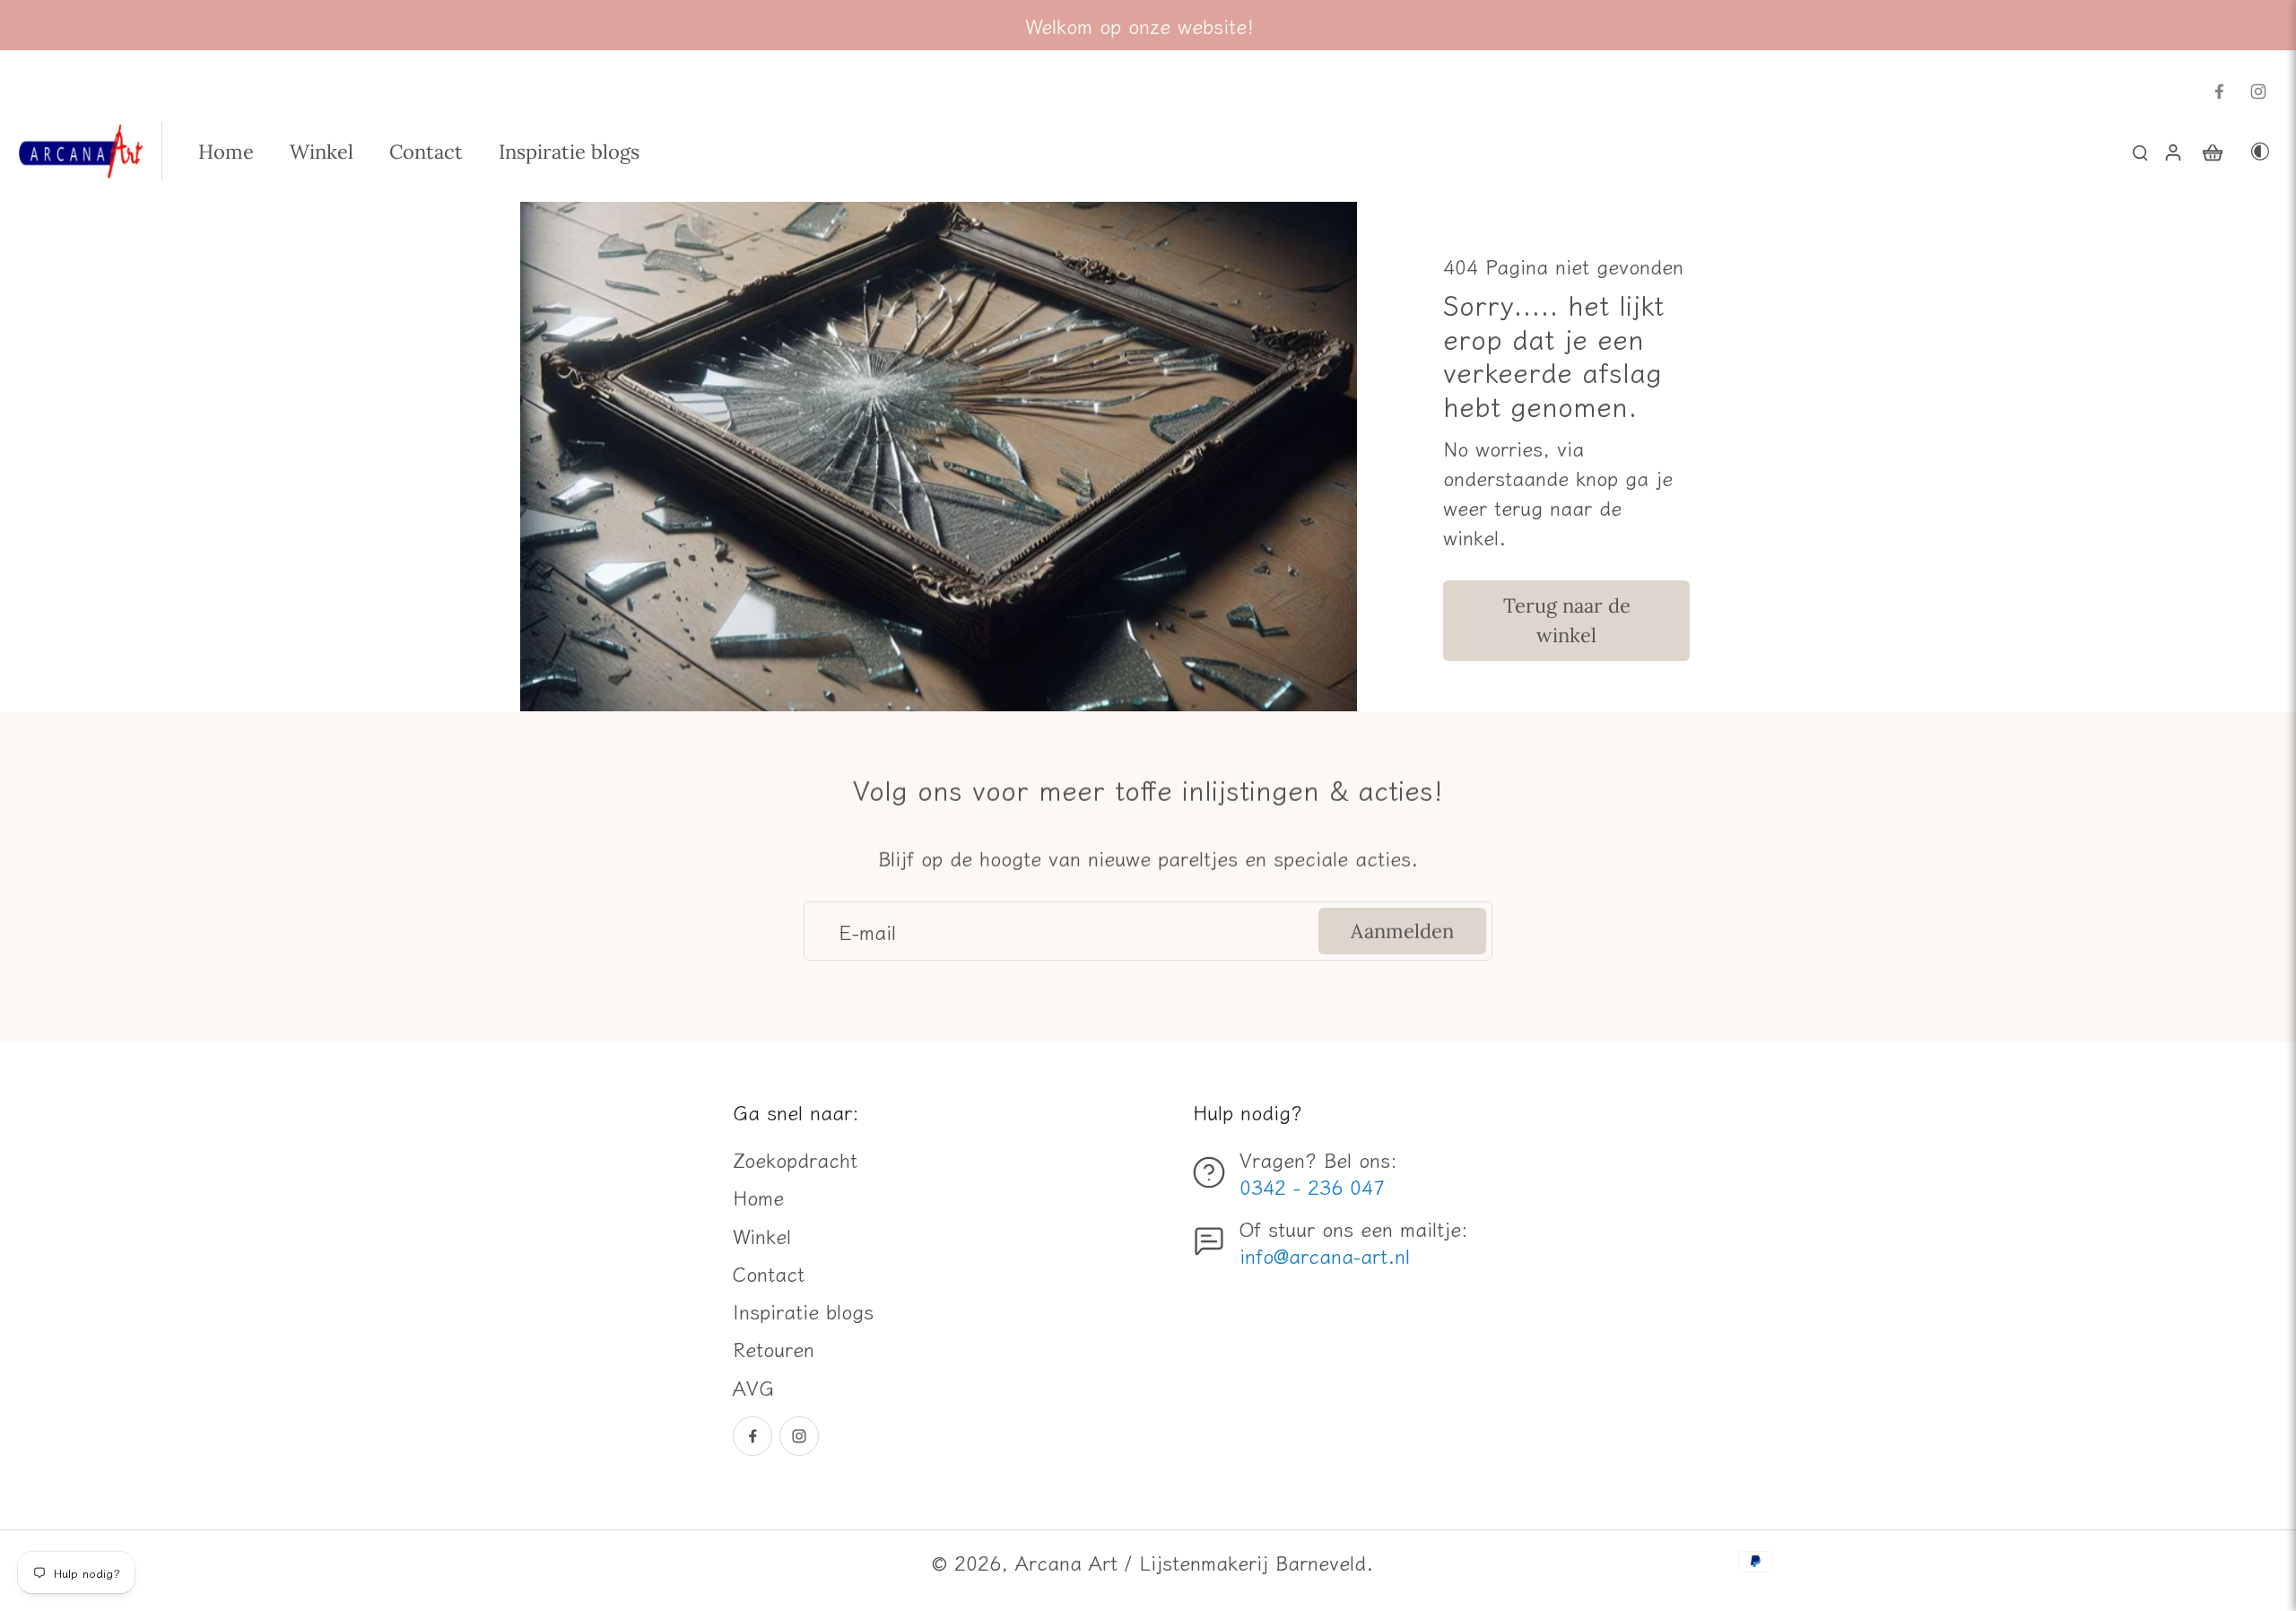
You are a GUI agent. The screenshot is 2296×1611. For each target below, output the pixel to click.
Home (758, 1197)
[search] (2140, 152)
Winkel (762, 1235)
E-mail (867, 931)
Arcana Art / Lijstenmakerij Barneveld (1191, 1562)
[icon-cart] (2212, 152)
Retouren (774, 1348)
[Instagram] (2258, 91)
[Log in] (2172, 151)
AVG (753, 1387)
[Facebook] (2219, 91)
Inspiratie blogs (803, 1311)
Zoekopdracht (795, 1159)
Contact (769, 1273)
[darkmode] (2260, 151)
